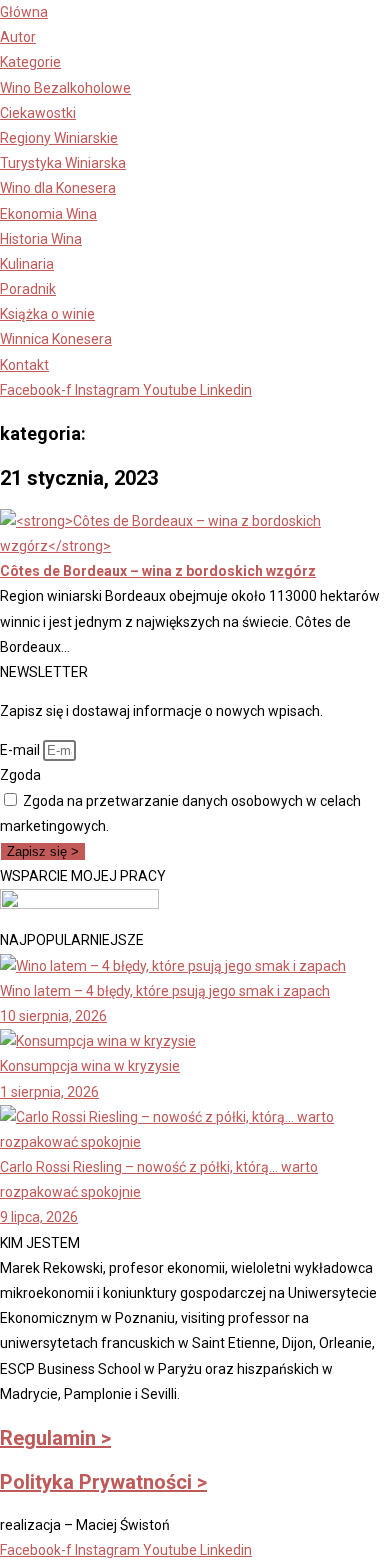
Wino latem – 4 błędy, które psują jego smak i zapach (165, 991)
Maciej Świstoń (123, 1525)
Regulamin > (55, 1438)
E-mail (21, 750)
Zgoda (20, 775)
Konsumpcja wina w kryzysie (90, 1066)
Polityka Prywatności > (103, 1482)
